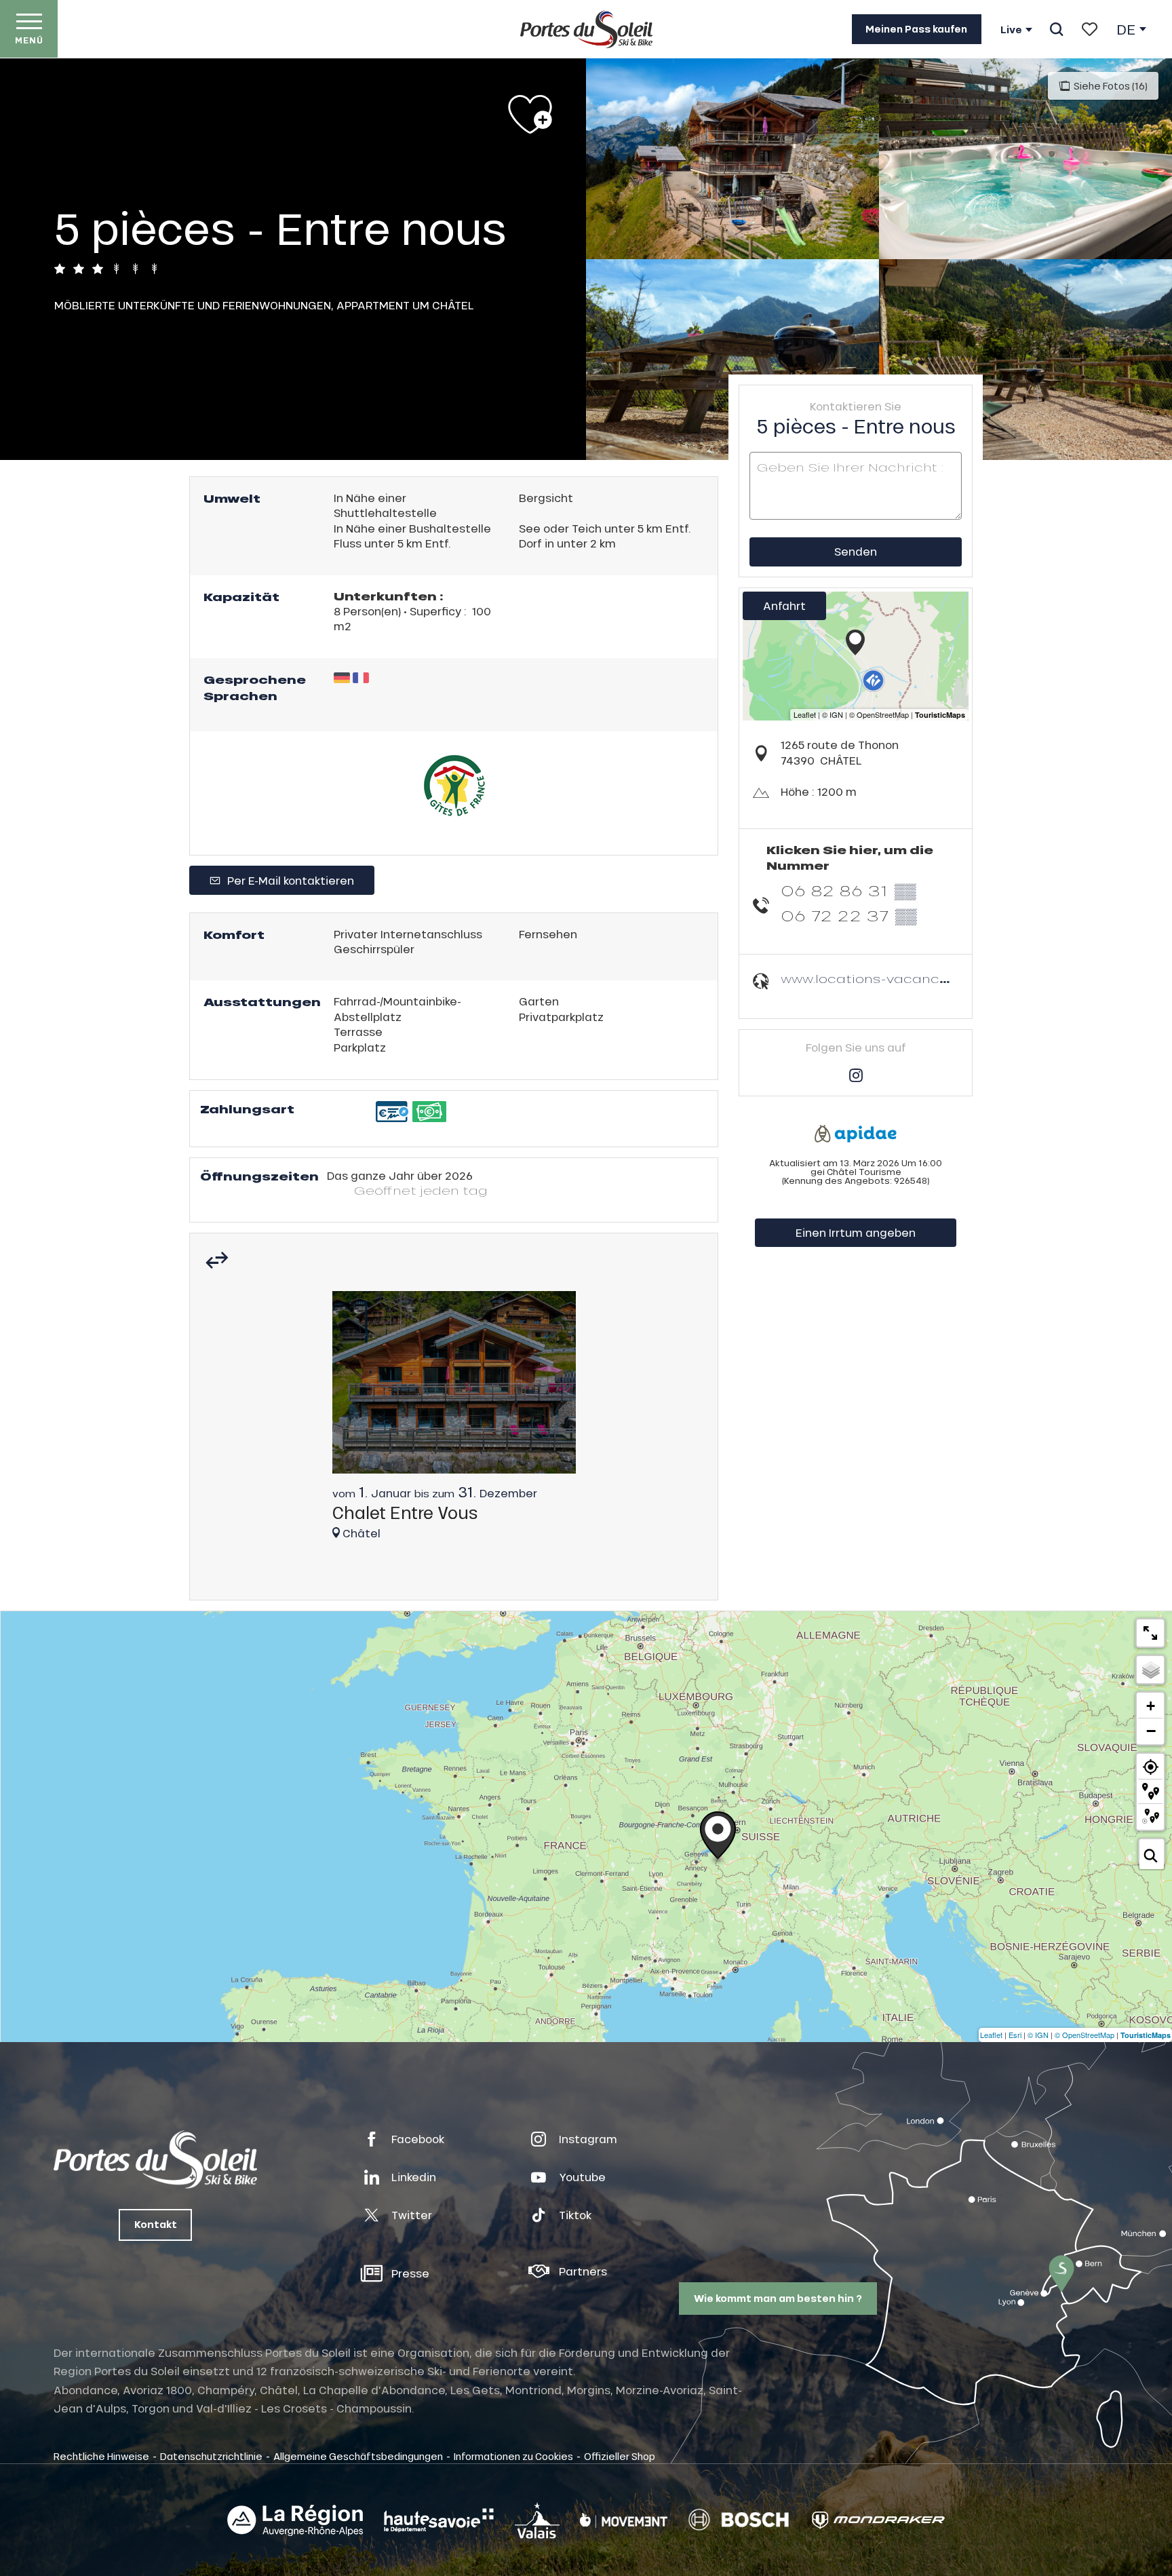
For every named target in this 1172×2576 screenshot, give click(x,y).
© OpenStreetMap (1085, 2035)
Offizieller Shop (620, 2456)
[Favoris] (1090, 29)
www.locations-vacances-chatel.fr (901, 979)
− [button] (1151, 1731)
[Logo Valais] (537, 2520)
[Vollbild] (1150, 1633)
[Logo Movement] (624, 2520)
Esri (1015, 2035)
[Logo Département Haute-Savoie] (439, 2520)
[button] (1056, 29)
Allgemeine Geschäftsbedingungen (358, 2456)
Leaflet (991, 2035)
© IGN (1038, 2035)
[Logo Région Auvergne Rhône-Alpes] (295, 2520)
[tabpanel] (454, 1422)
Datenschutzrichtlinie (211, 2456)
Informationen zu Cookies (513, 2456)
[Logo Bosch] (739, 2520)
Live (1011, 30)
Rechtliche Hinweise (101, 2456)
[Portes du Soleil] (586, 29)
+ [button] (1151, 1706)
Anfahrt (784, 605)
